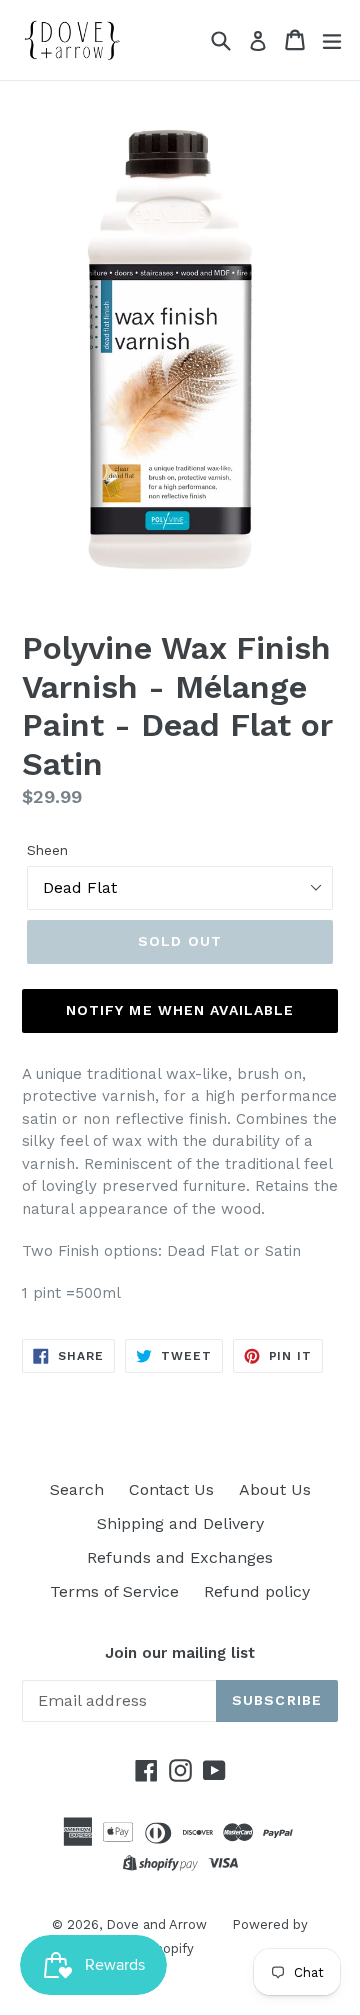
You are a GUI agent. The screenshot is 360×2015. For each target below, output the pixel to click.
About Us (275, 1489)
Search (77, 1489)
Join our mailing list (180, 1653)
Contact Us (171, 1489)
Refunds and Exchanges (180, 1557)
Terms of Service (114, 1591)
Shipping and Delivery (180, 1523)
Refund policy (257, 1591)
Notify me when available (180, 1010)
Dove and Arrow (156, 1924)
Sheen (47, 850)
